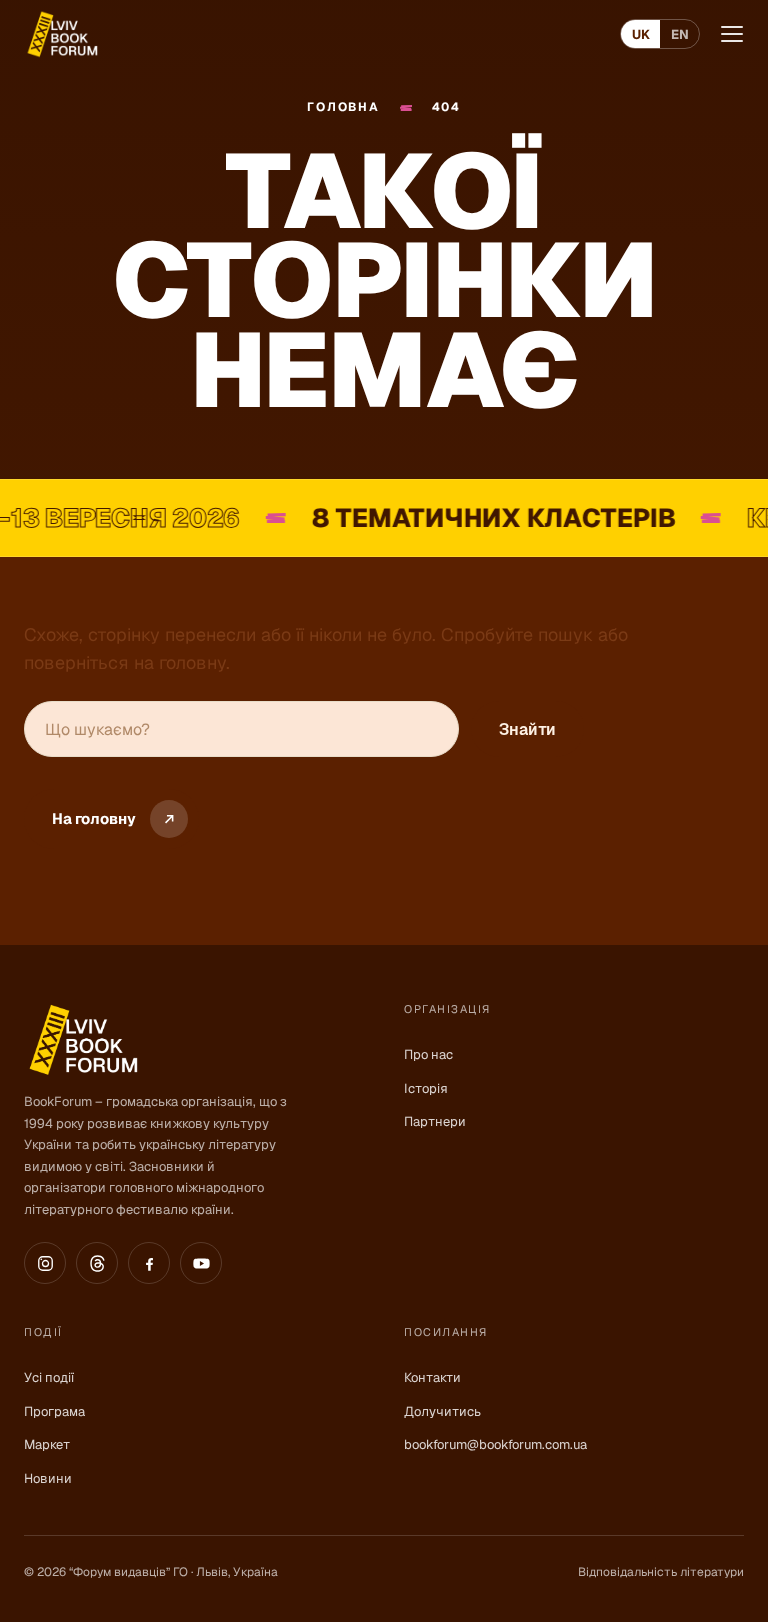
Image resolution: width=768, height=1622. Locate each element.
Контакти (432, 1377)
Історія (426, 1088)
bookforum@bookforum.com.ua (495, 1444)
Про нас (428, 1054)
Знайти (527, 729)
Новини (48, 1478)
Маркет (47, 1444)
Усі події (49, 1377)
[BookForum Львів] (61, 34)
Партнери (435, 1121)
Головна (343, 107)
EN (680, 34)
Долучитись (442, 1411)
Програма (54, 1411)
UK (641, 34)
